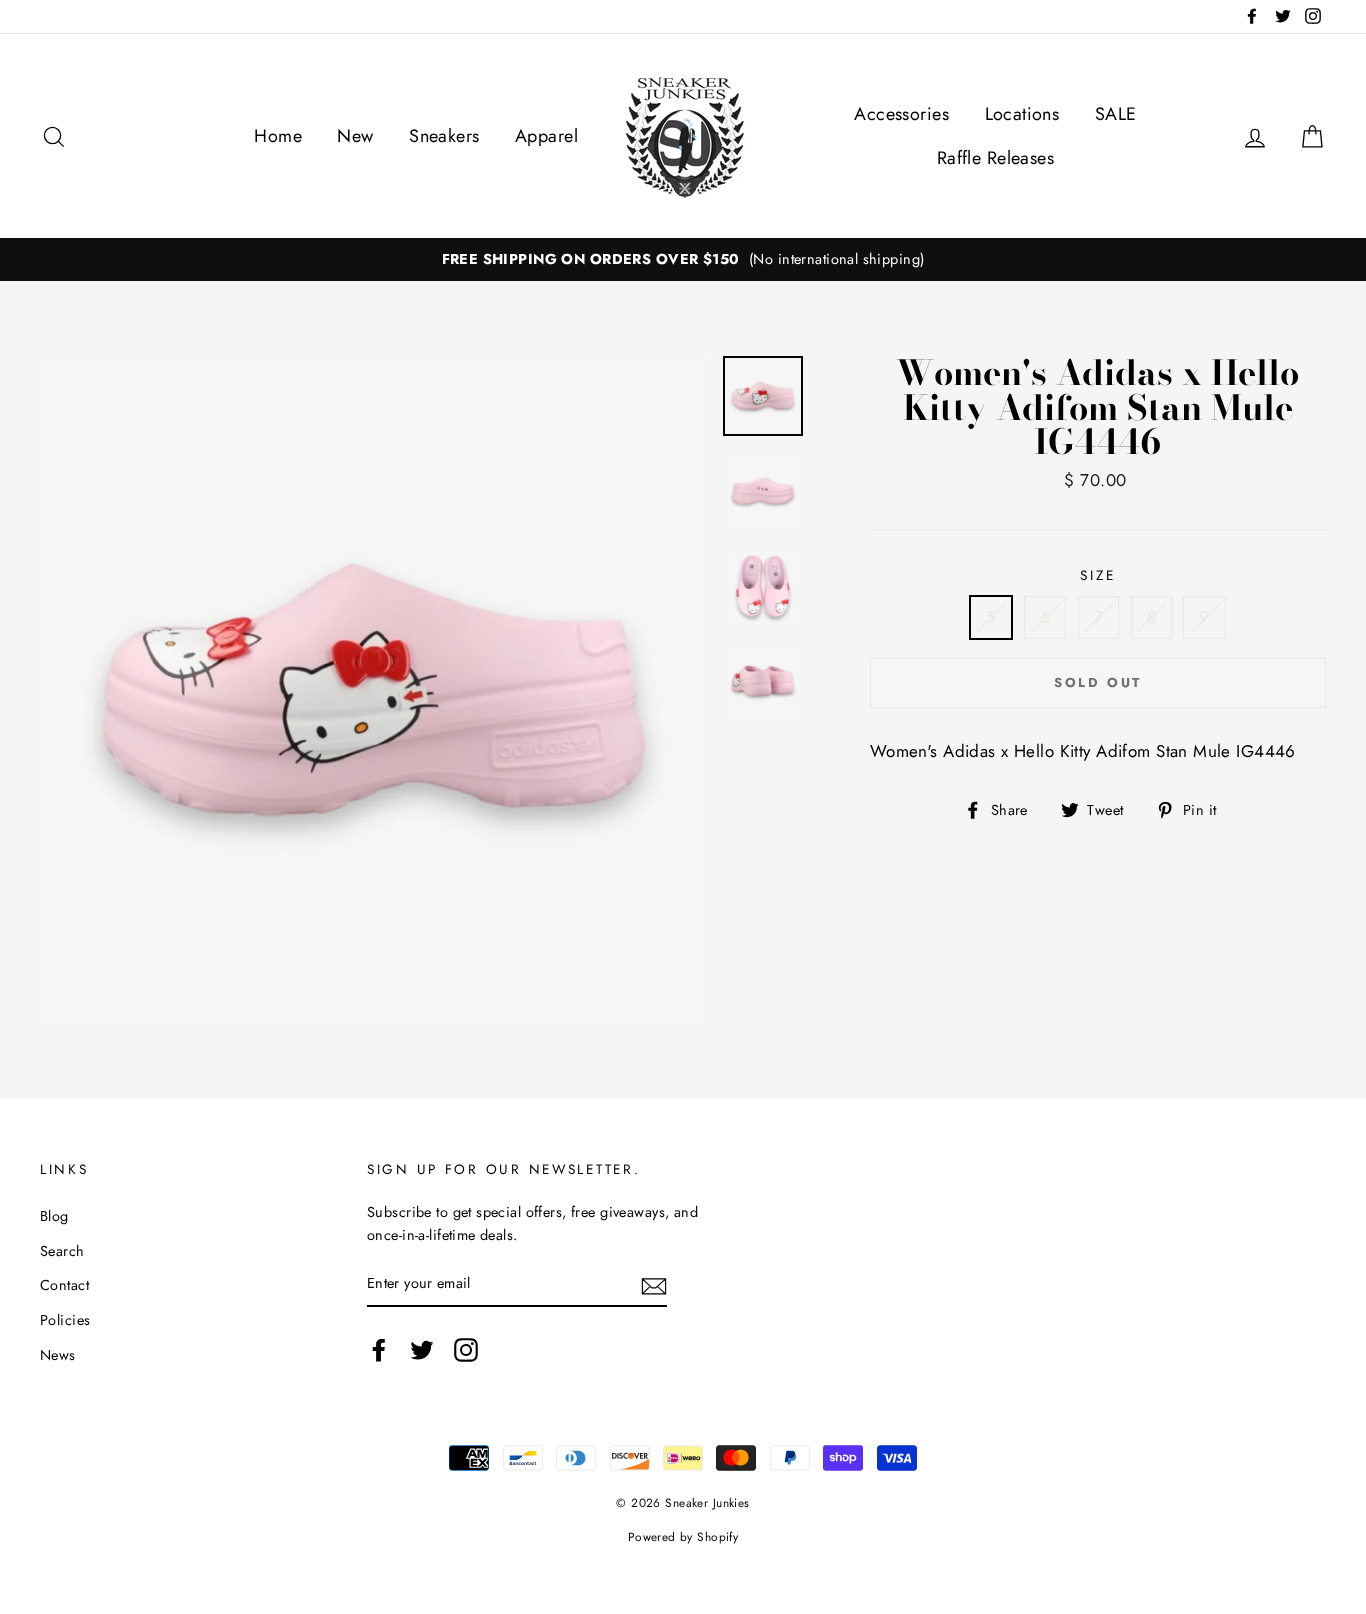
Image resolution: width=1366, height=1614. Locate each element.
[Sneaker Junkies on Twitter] (422, 1349)
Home (278, 136)
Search (62, 1251)
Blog (54, 1216)
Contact (64, 1285)
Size (1097, 575)
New (355, 136)
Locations (1022, 114)
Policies (65, 1320)
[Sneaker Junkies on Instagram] (466, 1349)
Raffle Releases (995, 158)
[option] (683, 259)
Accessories (901, 114)
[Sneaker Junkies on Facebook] (379, 1349)
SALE (1116, 114)
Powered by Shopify (683, 1536)
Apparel (546, 136)
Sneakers (444, 136)
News (58, 1355)
